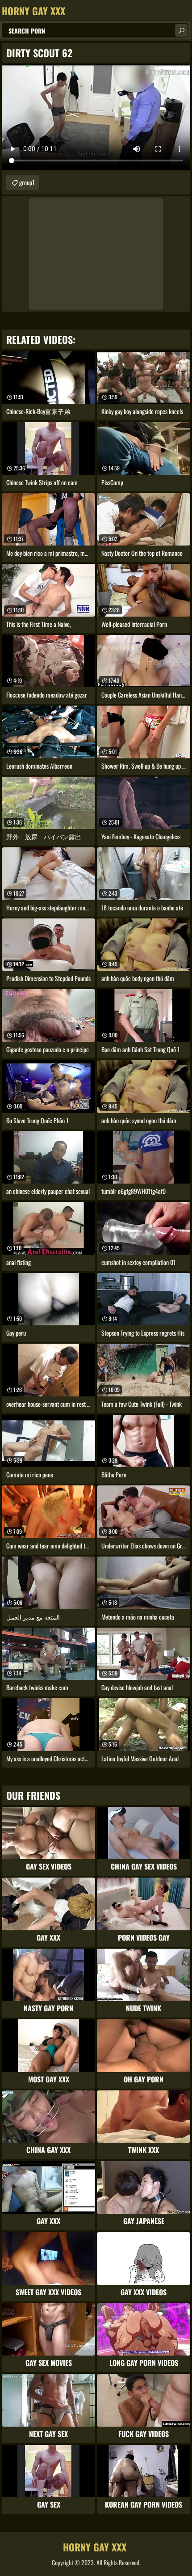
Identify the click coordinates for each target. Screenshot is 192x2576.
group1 (27, 182)
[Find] (181, 30)
